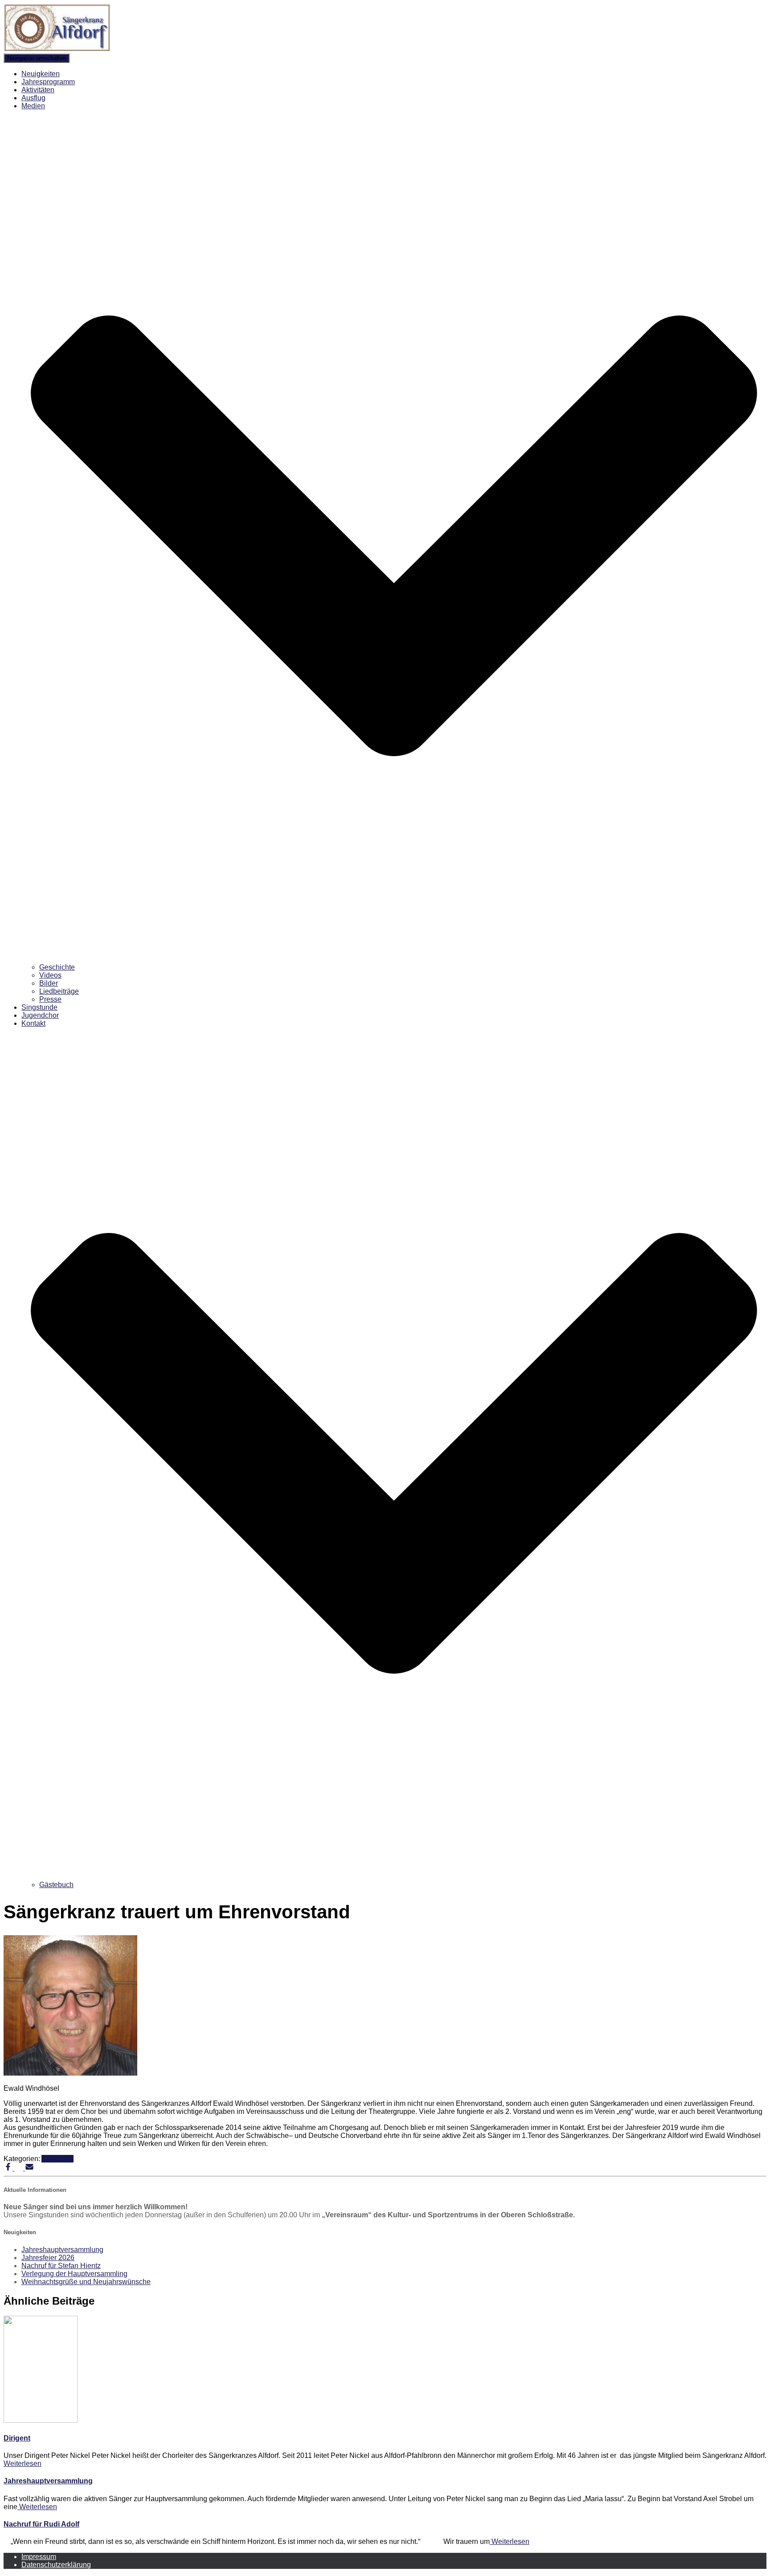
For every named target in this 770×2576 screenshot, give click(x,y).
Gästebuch (56, 1885)
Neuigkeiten (41, 74)
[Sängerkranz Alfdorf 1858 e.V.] (57, 49)
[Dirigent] (41, 2420)
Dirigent (17, 2438)
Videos (50, 975)
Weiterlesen (23, 2463)
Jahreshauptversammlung (62, 2250)
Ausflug (33, 98)
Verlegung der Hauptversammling (74, 2274)
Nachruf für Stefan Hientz (61, 2266)
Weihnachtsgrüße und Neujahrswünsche (86, 2282)
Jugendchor (40, 1015)
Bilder (49, 983)
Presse (50, 999)
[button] (394, 959)
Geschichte (57, 967)
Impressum (39, 2557)
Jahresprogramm (48, 82)
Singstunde (39, 1007)
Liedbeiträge (59, 991)
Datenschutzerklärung (56, 2565)
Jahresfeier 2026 (48, 2258)
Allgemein (57, 2159)
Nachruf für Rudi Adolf (41, 2524)
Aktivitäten (38, 90)
